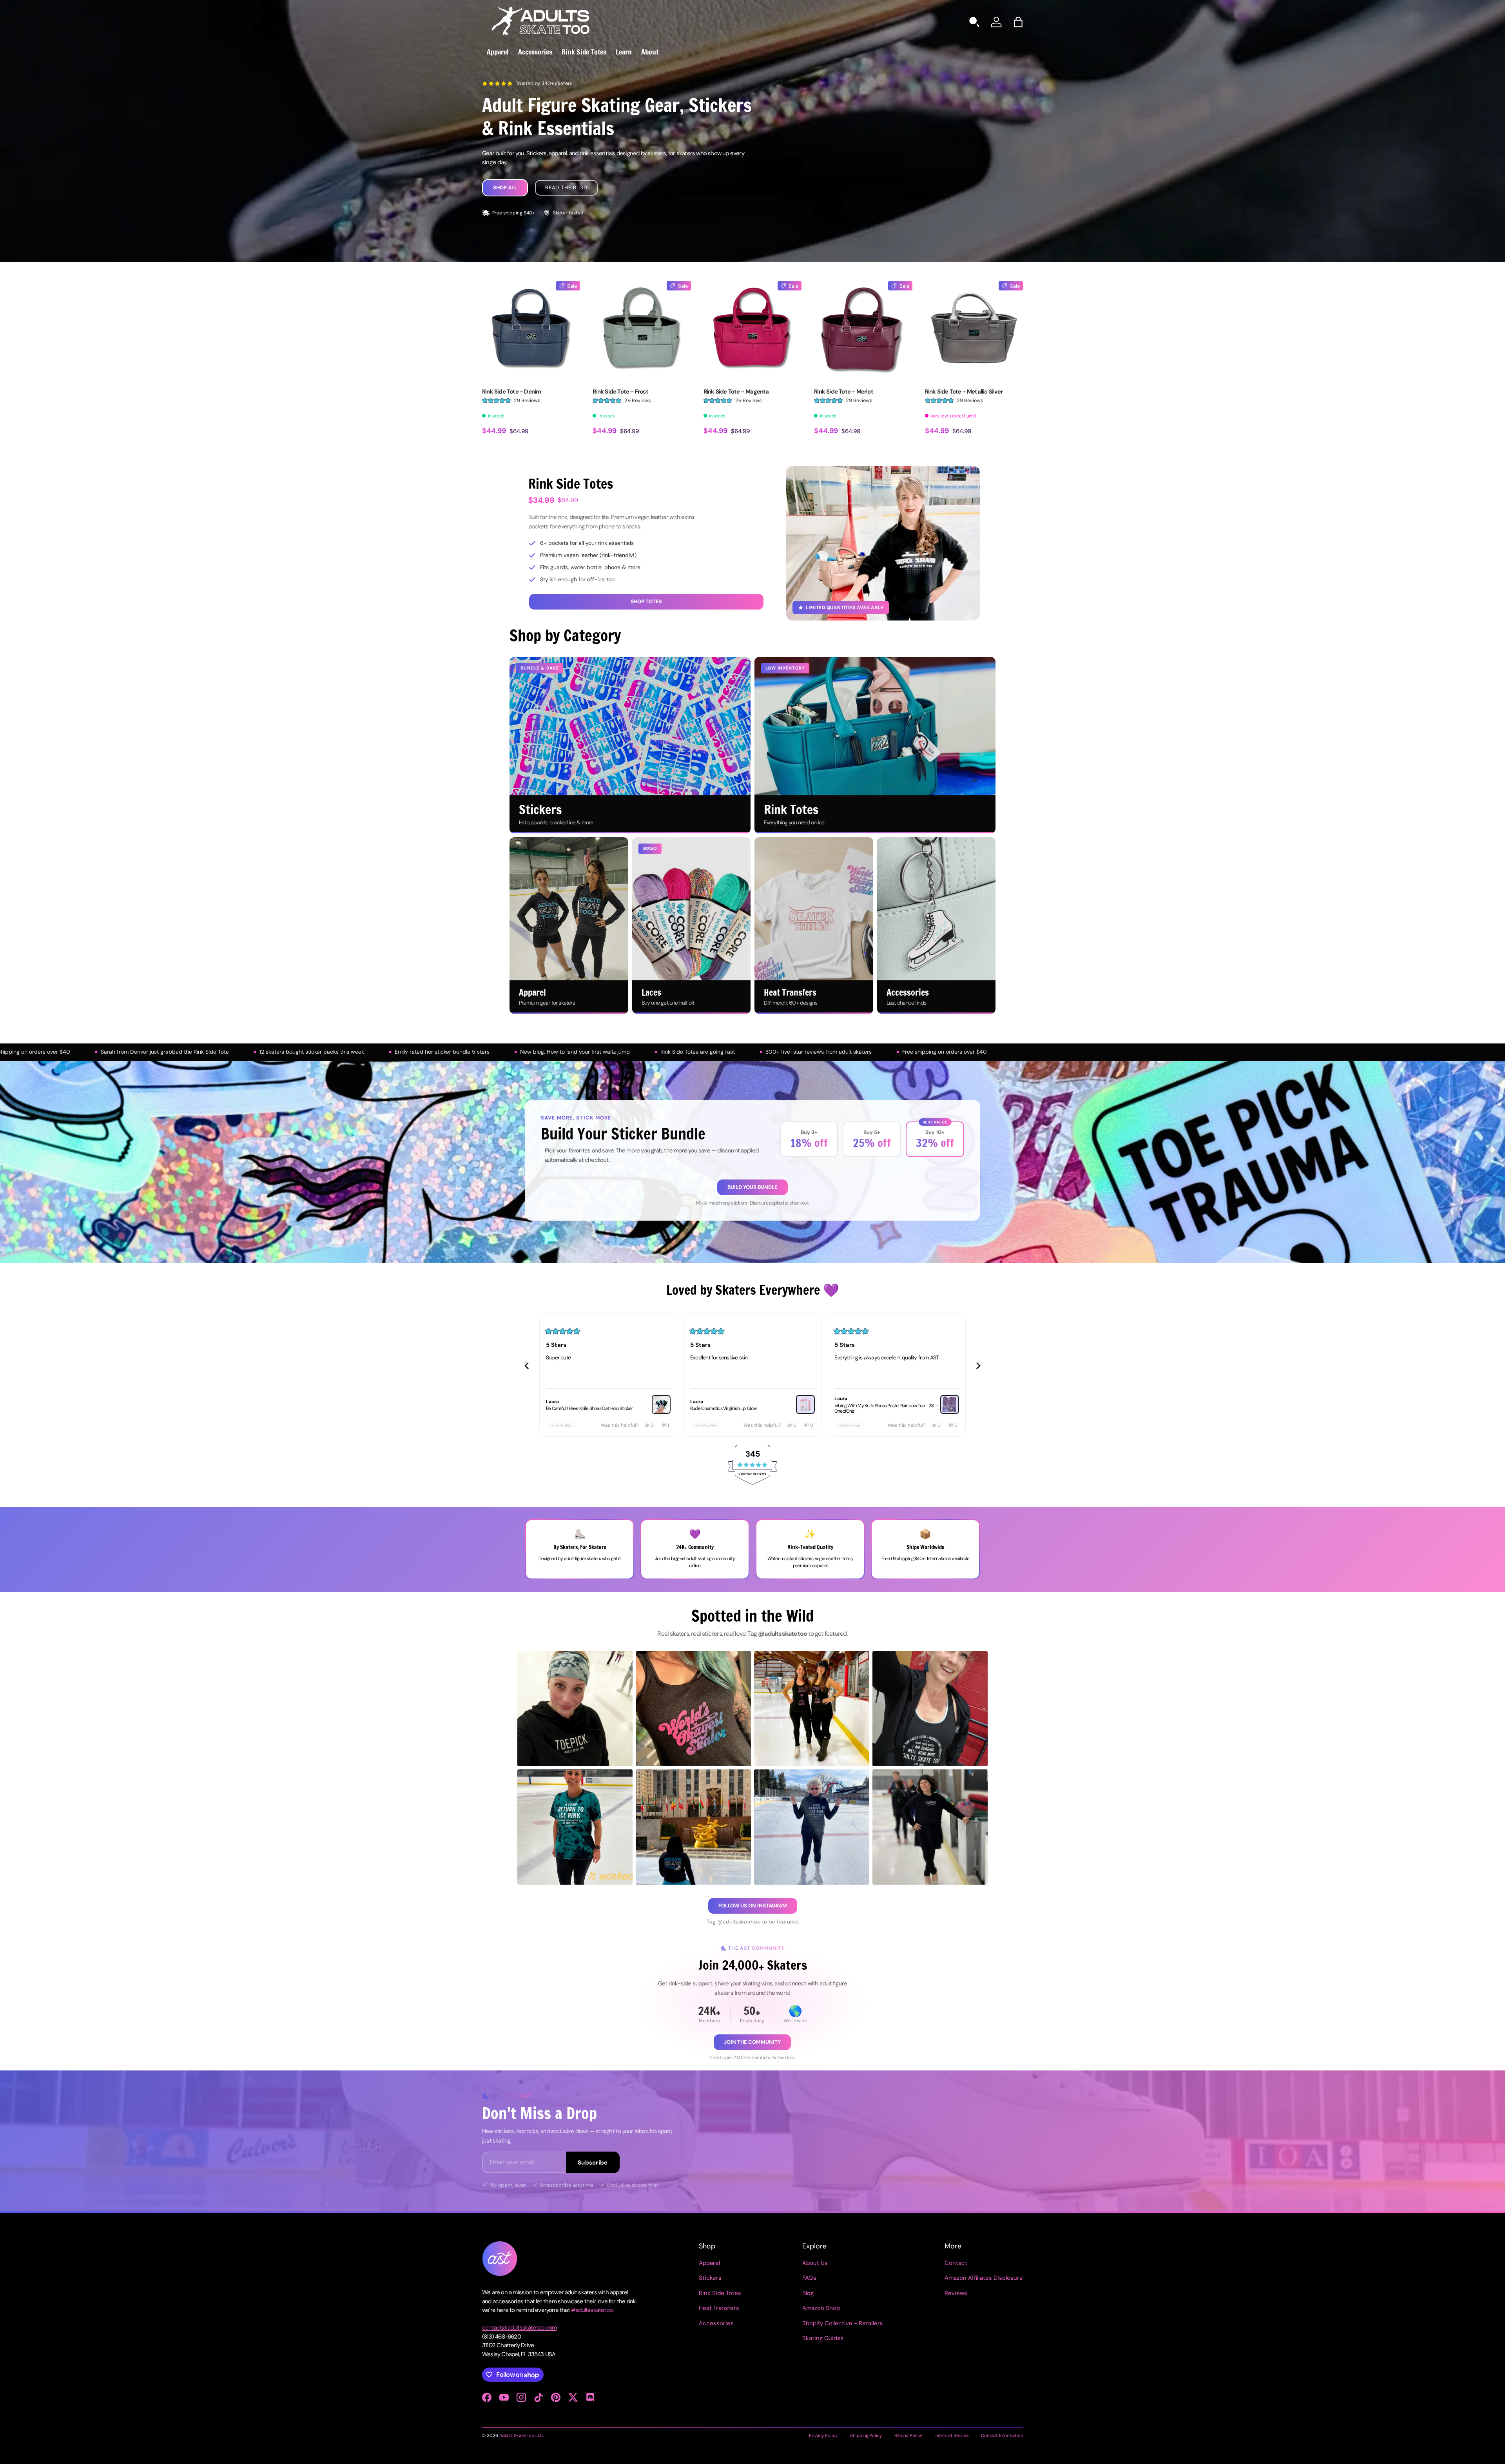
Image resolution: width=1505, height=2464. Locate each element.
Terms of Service (952, 2435)
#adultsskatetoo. (592, 2310)
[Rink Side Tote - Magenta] (752, 330)
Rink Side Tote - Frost (620, 392)
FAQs (809, 2278)
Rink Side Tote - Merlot (844, 392)
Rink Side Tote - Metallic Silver (964, 392)
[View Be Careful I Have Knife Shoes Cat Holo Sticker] (805, 1404)
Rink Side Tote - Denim (511, 392)
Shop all (505, 188)
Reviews (956, 2293)
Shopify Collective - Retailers (843, 2323)
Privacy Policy (823, 2435)
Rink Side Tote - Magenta (736, 392)
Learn (624, 52)
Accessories (535, 52)
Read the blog (566, 188)
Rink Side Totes (584, 52)
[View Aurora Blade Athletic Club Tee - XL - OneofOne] (661, 1404)
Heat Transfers (719, 2308)
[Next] (978, 1366)
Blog (808, 2293)
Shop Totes (646, 601)
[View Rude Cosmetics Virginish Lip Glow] (950, 1404)
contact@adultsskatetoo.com (519, 2328)
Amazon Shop (821, 2308)
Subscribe (593, 2163)
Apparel (498, 52)
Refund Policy (908, 2435)
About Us (815, 2263)
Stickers (710, 2278)
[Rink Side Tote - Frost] (642, 330)
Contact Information (1002, 2435)
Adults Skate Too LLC (521, 2435)
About (650, 52)
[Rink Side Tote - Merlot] (863, 330)
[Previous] (527, 1366)
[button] (1018, 22)
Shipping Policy (866, 2435)
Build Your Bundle (752, 1187)
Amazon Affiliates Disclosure (984, 2278)
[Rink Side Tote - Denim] (531, 330)
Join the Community (752, 2042)
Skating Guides (823, 2338)
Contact (956, 2263)
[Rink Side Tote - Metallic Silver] (974, 330)
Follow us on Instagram (753, 1906)
